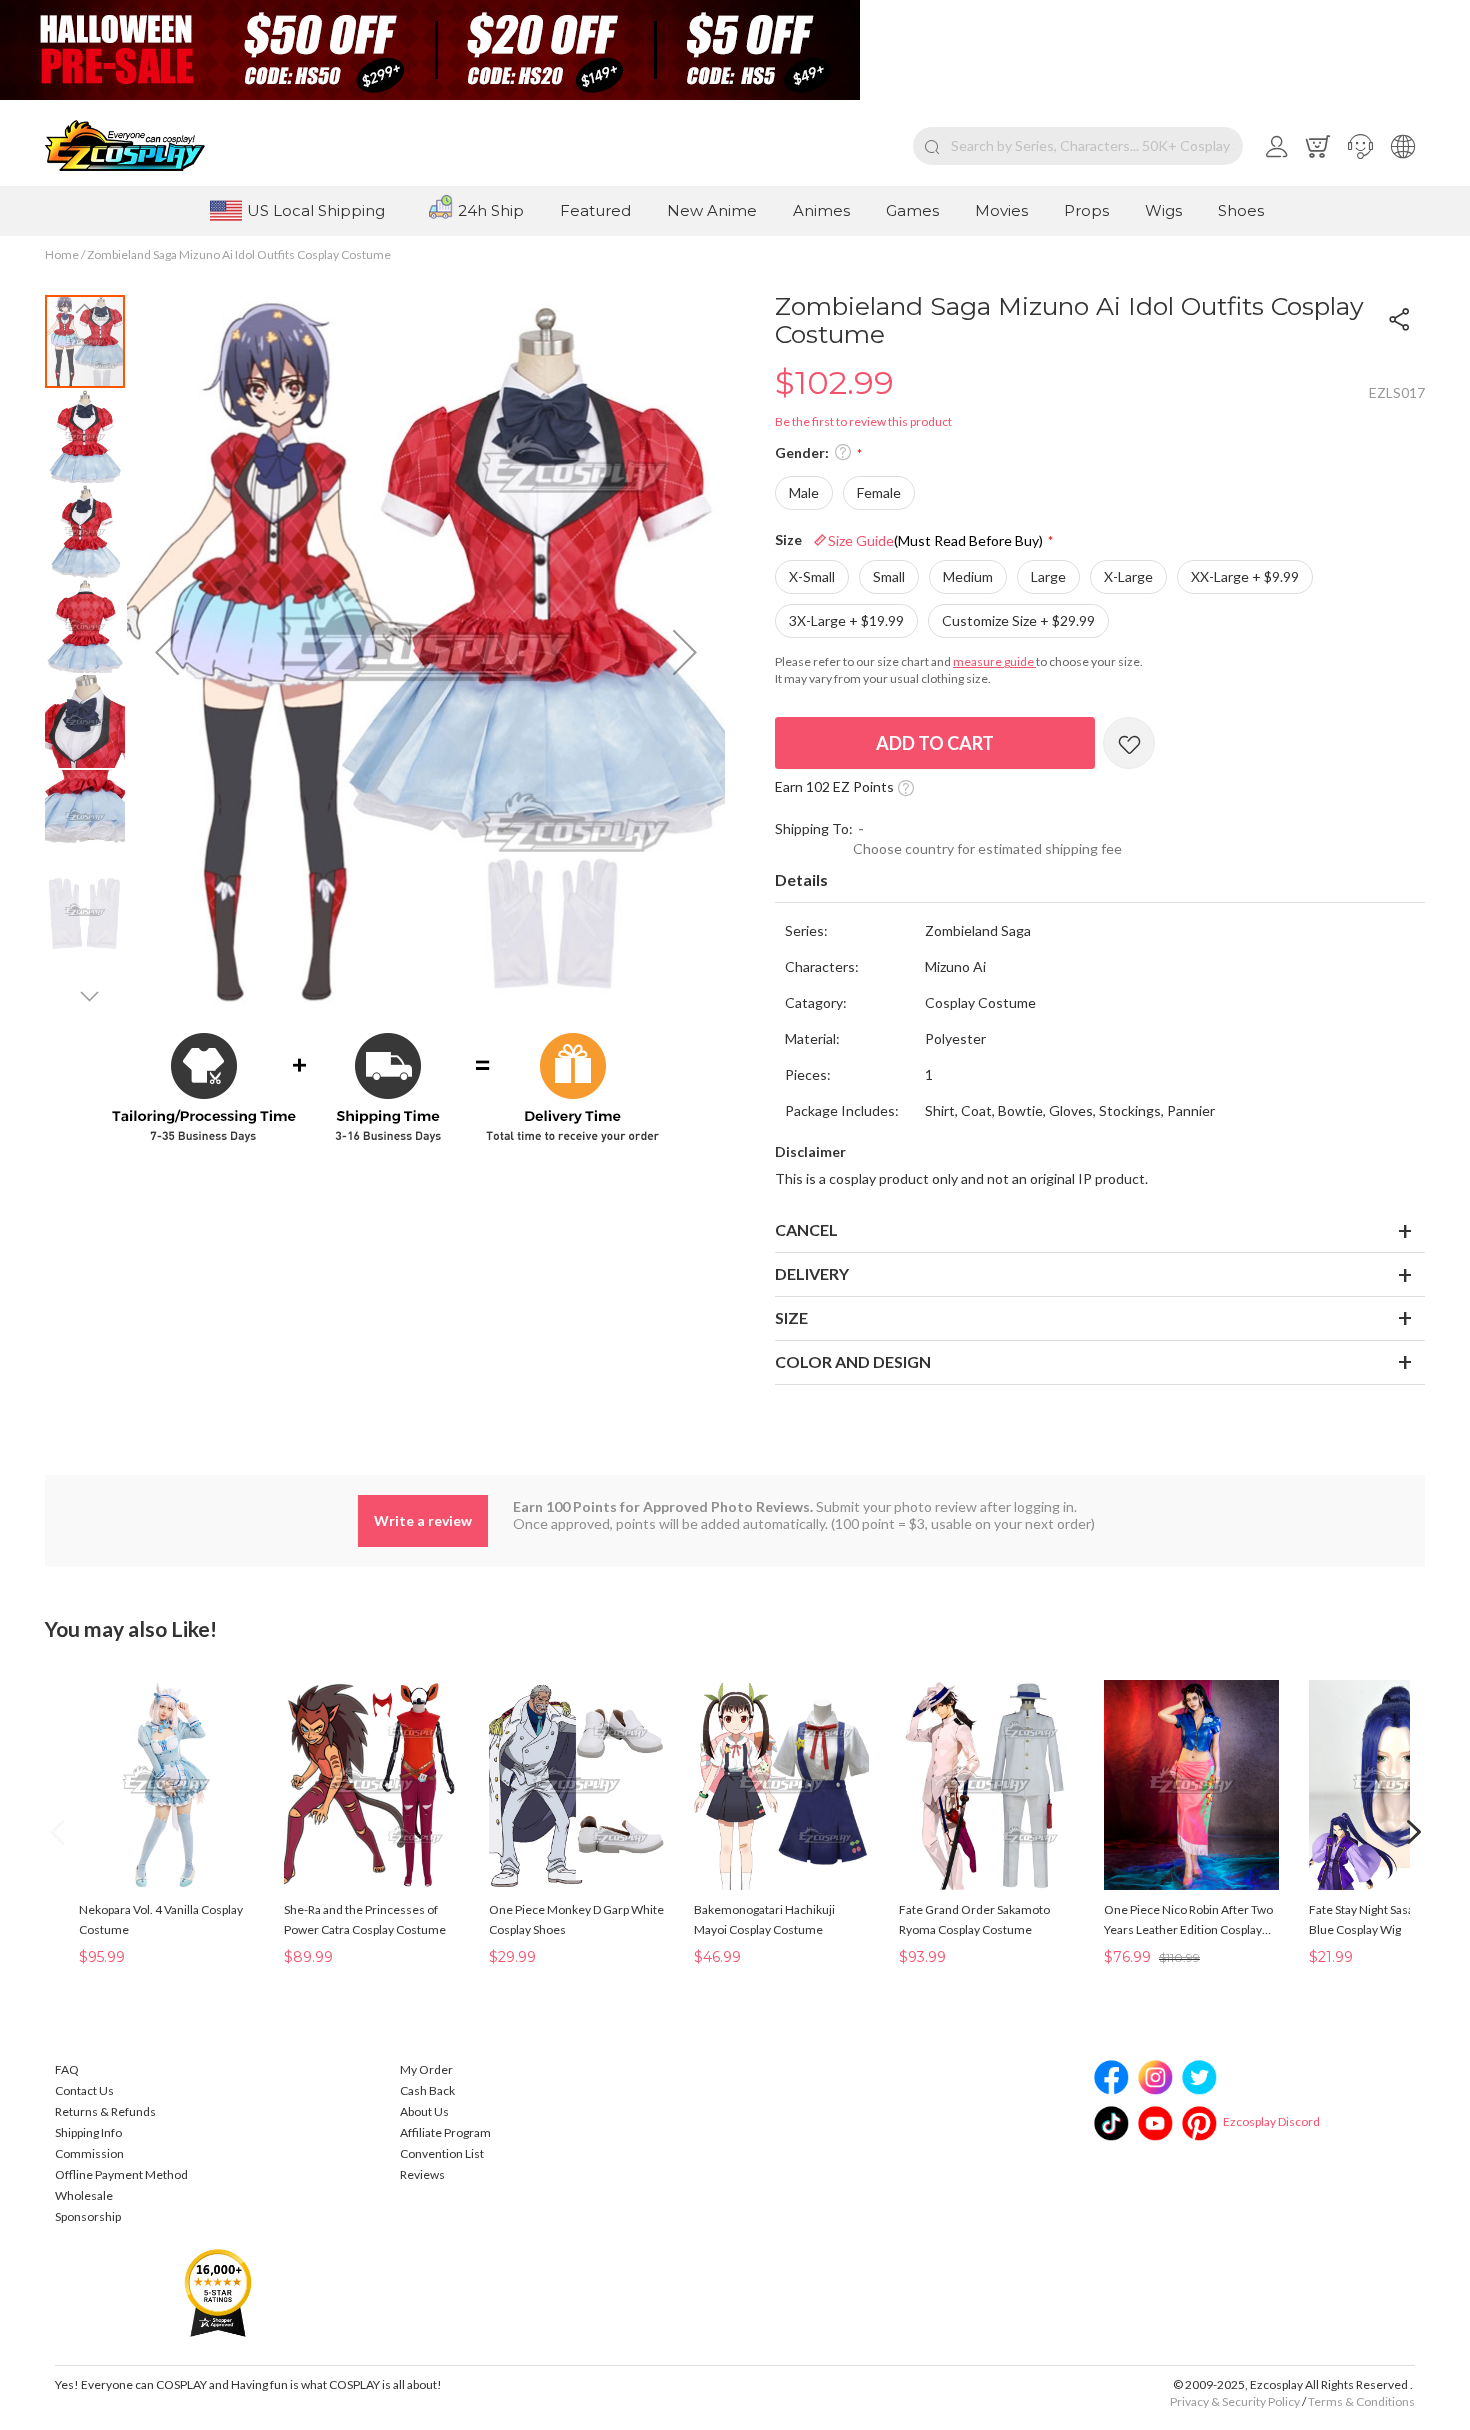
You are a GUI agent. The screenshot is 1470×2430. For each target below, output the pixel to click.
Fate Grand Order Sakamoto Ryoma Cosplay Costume (974, 1919)
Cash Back (427, 2090)
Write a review (423, 1520)
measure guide (994, 661)
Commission (89, 2153)
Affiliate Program (445, 2132)
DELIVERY (812, 1273)
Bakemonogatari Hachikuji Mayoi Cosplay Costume (764, 1919)
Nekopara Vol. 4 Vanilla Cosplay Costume (161, 1919)
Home (62, 254)
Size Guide (935, 540)
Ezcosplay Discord (1271, 2121)
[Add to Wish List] (1129, 743)
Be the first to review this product (863, 421)
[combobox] (1078, 146)
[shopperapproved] (218, 2291)
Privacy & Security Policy (1235, 2401)
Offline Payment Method (121, 2174)
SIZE (791, 1317)
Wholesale (84, 2195)
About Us (424, 2111)
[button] (1360, 146)
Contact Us (84, 2090)
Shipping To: (814, 828)
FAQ (67, 2069)
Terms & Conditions (1361, 2401)
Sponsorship (88, 2216)
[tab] (1100, 881)
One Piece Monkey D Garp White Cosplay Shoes (576, 1919)
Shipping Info (88, 2132)
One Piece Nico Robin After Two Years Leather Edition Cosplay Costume (1188, 1921)
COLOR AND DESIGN (853, 1361)
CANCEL (806, 1229)
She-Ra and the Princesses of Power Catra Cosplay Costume (365, 1919)
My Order (426, 2069)
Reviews (422, 2174)
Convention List (442, 2153)
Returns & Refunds (105, 2111)
